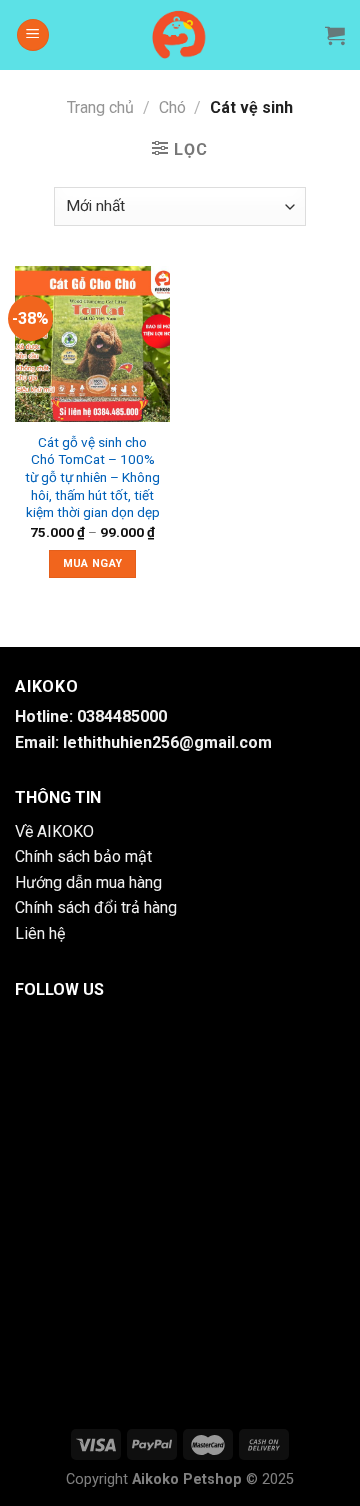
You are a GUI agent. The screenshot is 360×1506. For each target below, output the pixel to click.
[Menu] (33, 35)
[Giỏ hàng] (335, 35)
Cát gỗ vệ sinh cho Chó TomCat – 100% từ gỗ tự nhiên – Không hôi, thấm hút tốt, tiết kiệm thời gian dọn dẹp (92, 477)
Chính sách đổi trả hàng (96, 907)
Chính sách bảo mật (83, 856)
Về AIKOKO (54, 831)
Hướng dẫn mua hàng (88, 882)
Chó (172, 107)
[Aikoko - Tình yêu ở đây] (180, 35)
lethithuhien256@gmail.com (167, 742)
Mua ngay (93, 563)
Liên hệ (40, 933)
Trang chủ (100, 107)
